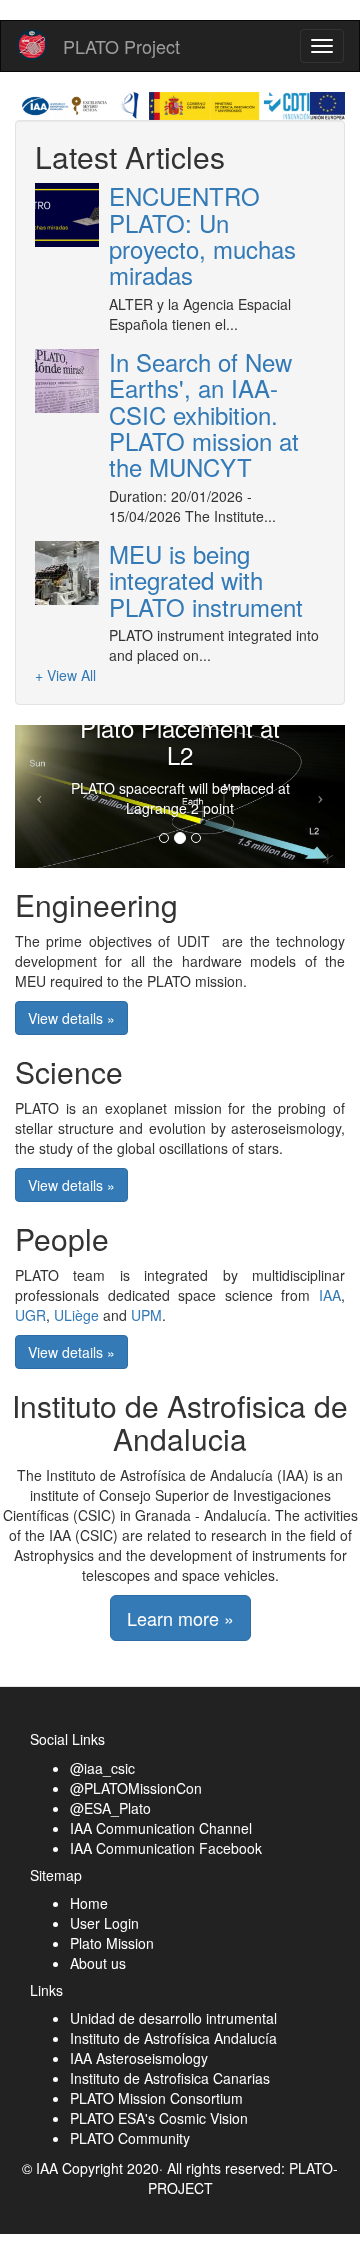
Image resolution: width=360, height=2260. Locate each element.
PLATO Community (130, 2138)
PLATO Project (121, 46)
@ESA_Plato (110, 1808)
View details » (71, 1018)
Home (89, 1903)
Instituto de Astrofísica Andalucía (173, 2038)
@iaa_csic (102, 1768)
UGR (30, 1315)
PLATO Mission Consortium (156, 2098)
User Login (104, 1923)
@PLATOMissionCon (136, 1788)
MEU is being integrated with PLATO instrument (206, 580)
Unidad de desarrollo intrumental (173, 2018)
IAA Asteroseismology (139, 2058)
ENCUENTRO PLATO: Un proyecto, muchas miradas (202, 235)
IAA (330, 1295)
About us (98, 1963)
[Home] (32, 45)
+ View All (65, 675)
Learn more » (180, 1618)
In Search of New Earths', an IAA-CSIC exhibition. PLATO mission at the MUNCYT (204, 414)
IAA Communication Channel (161, 1828)
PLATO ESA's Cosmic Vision (159, 2118)
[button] (40, 796)
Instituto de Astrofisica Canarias (170, 2078)
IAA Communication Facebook (166, 1848)
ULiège (76, 1315)
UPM (146, 1315)
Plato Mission (112, 1943)
